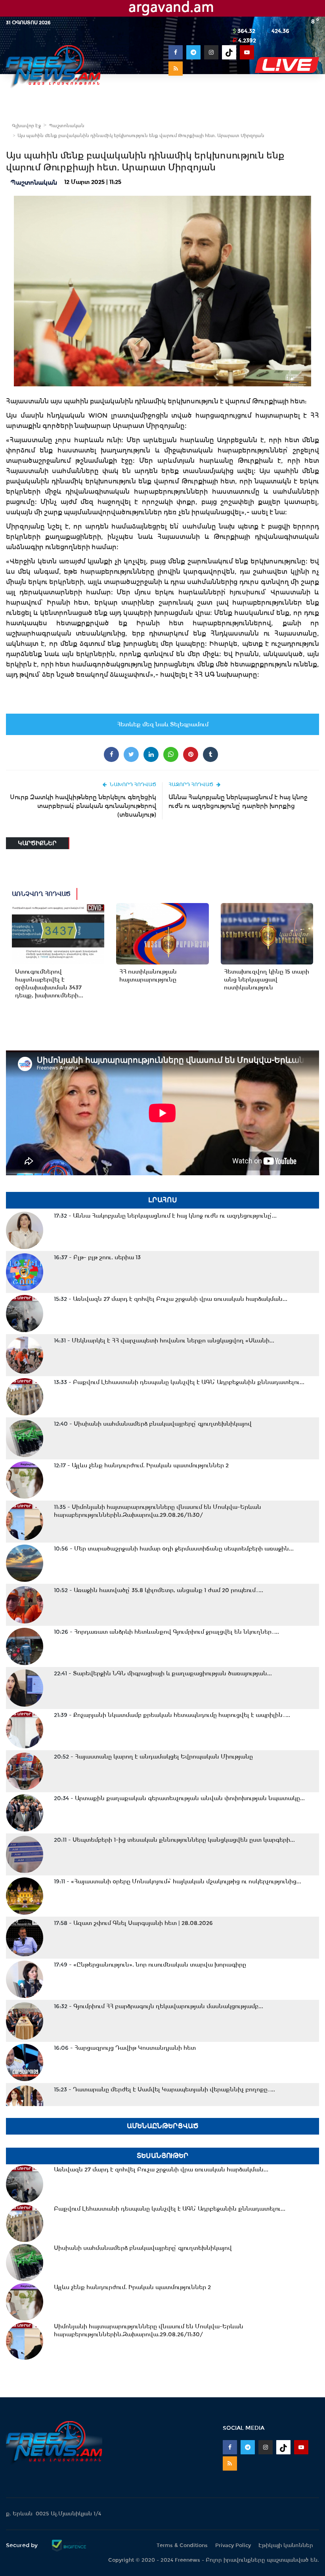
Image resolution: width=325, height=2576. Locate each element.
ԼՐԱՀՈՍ (163, 1200)
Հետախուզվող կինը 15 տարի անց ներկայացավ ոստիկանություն (267, 980)
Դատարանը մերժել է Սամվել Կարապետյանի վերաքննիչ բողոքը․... (164, 2089)
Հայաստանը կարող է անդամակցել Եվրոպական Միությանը (153, 1757)
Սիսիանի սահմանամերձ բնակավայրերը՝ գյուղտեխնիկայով (153, 1424)
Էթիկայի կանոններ (286, 2545)
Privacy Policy (233, 2545)
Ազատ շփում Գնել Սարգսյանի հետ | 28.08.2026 (133, 1923)
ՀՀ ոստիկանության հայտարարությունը (148, 976)
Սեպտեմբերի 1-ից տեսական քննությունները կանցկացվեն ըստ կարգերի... (174, 1840)
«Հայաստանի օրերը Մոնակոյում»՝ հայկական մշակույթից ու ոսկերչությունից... (178, 1881)
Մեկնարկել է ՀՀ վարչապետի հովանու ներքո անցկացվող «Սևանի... (164, 1341)
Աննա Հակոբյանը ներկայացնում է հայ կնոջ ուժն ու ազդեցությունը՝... (165, 1216)
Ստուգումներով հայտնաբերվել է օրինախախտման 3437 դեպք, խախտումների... (49, 983)
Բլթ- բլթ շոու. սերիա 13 (97, 1257)
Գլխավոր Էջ (26, 126)
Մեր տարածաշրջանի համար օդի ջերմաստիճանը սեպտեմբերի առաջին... (174, 1549)
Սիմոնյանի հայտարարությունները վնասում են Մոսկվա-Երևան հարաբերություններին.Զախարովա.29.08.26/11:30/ (158, 1511)
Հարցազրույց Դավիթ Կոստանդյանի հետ (125, 2048)
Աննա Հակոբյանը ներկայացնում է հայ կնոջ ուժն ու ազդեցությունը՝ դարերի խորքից (238, 801)
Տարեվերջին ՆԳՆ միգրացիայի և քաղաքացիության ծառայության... (163, 1673)
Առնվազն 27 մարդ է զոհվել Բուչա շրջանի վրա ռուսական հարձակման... (171, 1299)
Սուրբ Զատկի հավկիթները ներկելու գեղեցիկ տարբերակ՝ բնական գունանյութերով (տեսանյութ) (83, 806)
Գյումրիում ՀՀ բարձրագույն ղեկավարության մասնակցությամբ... (159, 2006)
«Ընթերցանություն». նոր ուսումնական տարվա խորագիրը (150, 1965)
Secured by (23, 2545)
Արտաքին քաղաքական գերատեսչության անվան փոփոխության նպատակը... (179, 1798)
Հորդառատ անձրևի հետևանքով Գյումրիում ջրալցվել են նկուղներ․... (166, 1632)
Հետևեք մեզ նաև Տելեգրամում (163, 724)
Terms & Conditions (182, 2545)
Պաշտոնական (67, 126)
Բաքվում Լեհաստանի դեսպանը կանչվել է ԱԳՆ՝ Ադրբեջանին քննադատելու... (179, 1382)
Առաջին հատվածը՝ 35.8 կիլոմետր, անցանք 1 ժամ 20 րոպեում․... (159, 1590)
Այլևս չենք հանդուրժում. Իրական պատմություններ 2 (141, 1465)
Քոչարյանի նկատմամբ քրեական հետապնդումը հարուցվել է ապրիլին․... (172, 1715)
